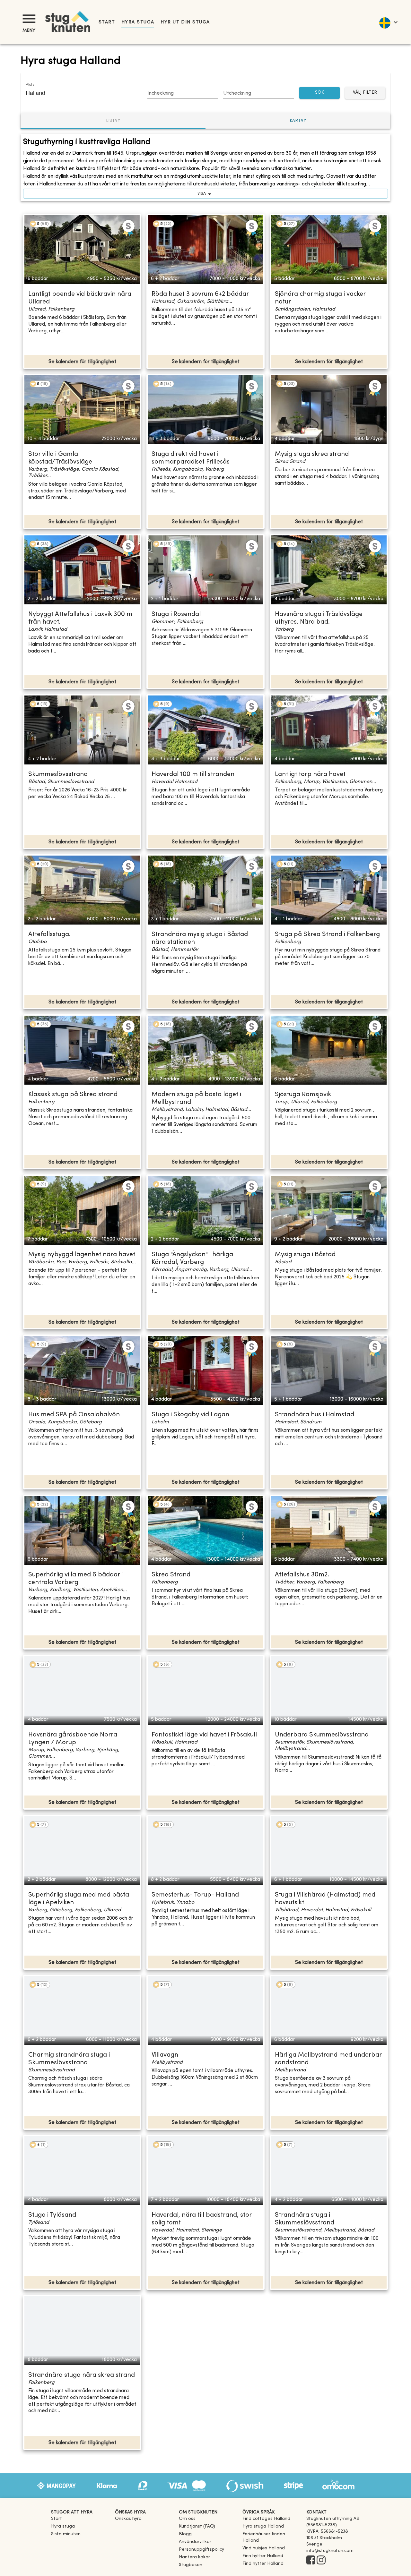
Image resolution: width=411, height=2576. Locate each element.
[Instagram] (321, 2561)
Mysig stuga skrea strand (312, 454)
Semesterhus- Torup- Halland (195, 1895)
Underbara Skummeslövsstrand (322, 1735)
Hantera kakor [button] (194, 2557)
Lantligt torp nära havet (310, 775)
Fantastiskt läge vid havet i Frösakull (204, 1735)
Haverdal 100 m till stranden (193, 775)
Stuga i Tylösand (52, 2215)
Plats (30, 85)
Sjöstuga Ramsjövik (303, 1095)
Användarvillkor (195, 2542)
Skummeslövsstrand (58, 775)
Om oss (187, 2519)
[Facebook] (311, 2561)
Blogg (185, 2534)
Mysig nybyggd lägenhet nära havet (82, 1255)
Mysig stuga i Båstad (305, 1255)
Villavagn (165, 2055)
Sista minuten (66, 2534)
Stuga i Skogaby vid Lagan (190, 1415)
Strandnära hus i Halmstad (315, 1415)
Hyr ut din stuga (185, 22)
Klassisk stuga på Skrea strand (73, 1095)
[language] (388, 22)
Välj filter (365, 93)
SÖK (319, 93)
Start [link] (107, 22)
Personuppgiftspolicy (201, 2550)
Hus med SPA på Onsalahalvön (74, 1415)
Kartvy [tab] (298, 121)
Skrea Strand (171, 1575)
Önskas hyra (128, 2519)
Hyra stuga (138, 22)
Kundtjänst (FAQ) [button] (197, 2526)
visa (202, 194)
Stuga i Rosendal (176, 614)
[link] (266, 2519)
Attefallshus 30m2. (302, 1575)
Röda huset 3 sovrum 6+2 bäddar (200, 294)
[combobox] (79, 93)
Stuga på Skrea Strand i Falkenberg (327, 935)
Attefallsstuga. (49, 935)
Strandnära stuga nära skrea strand (82, 2375)
